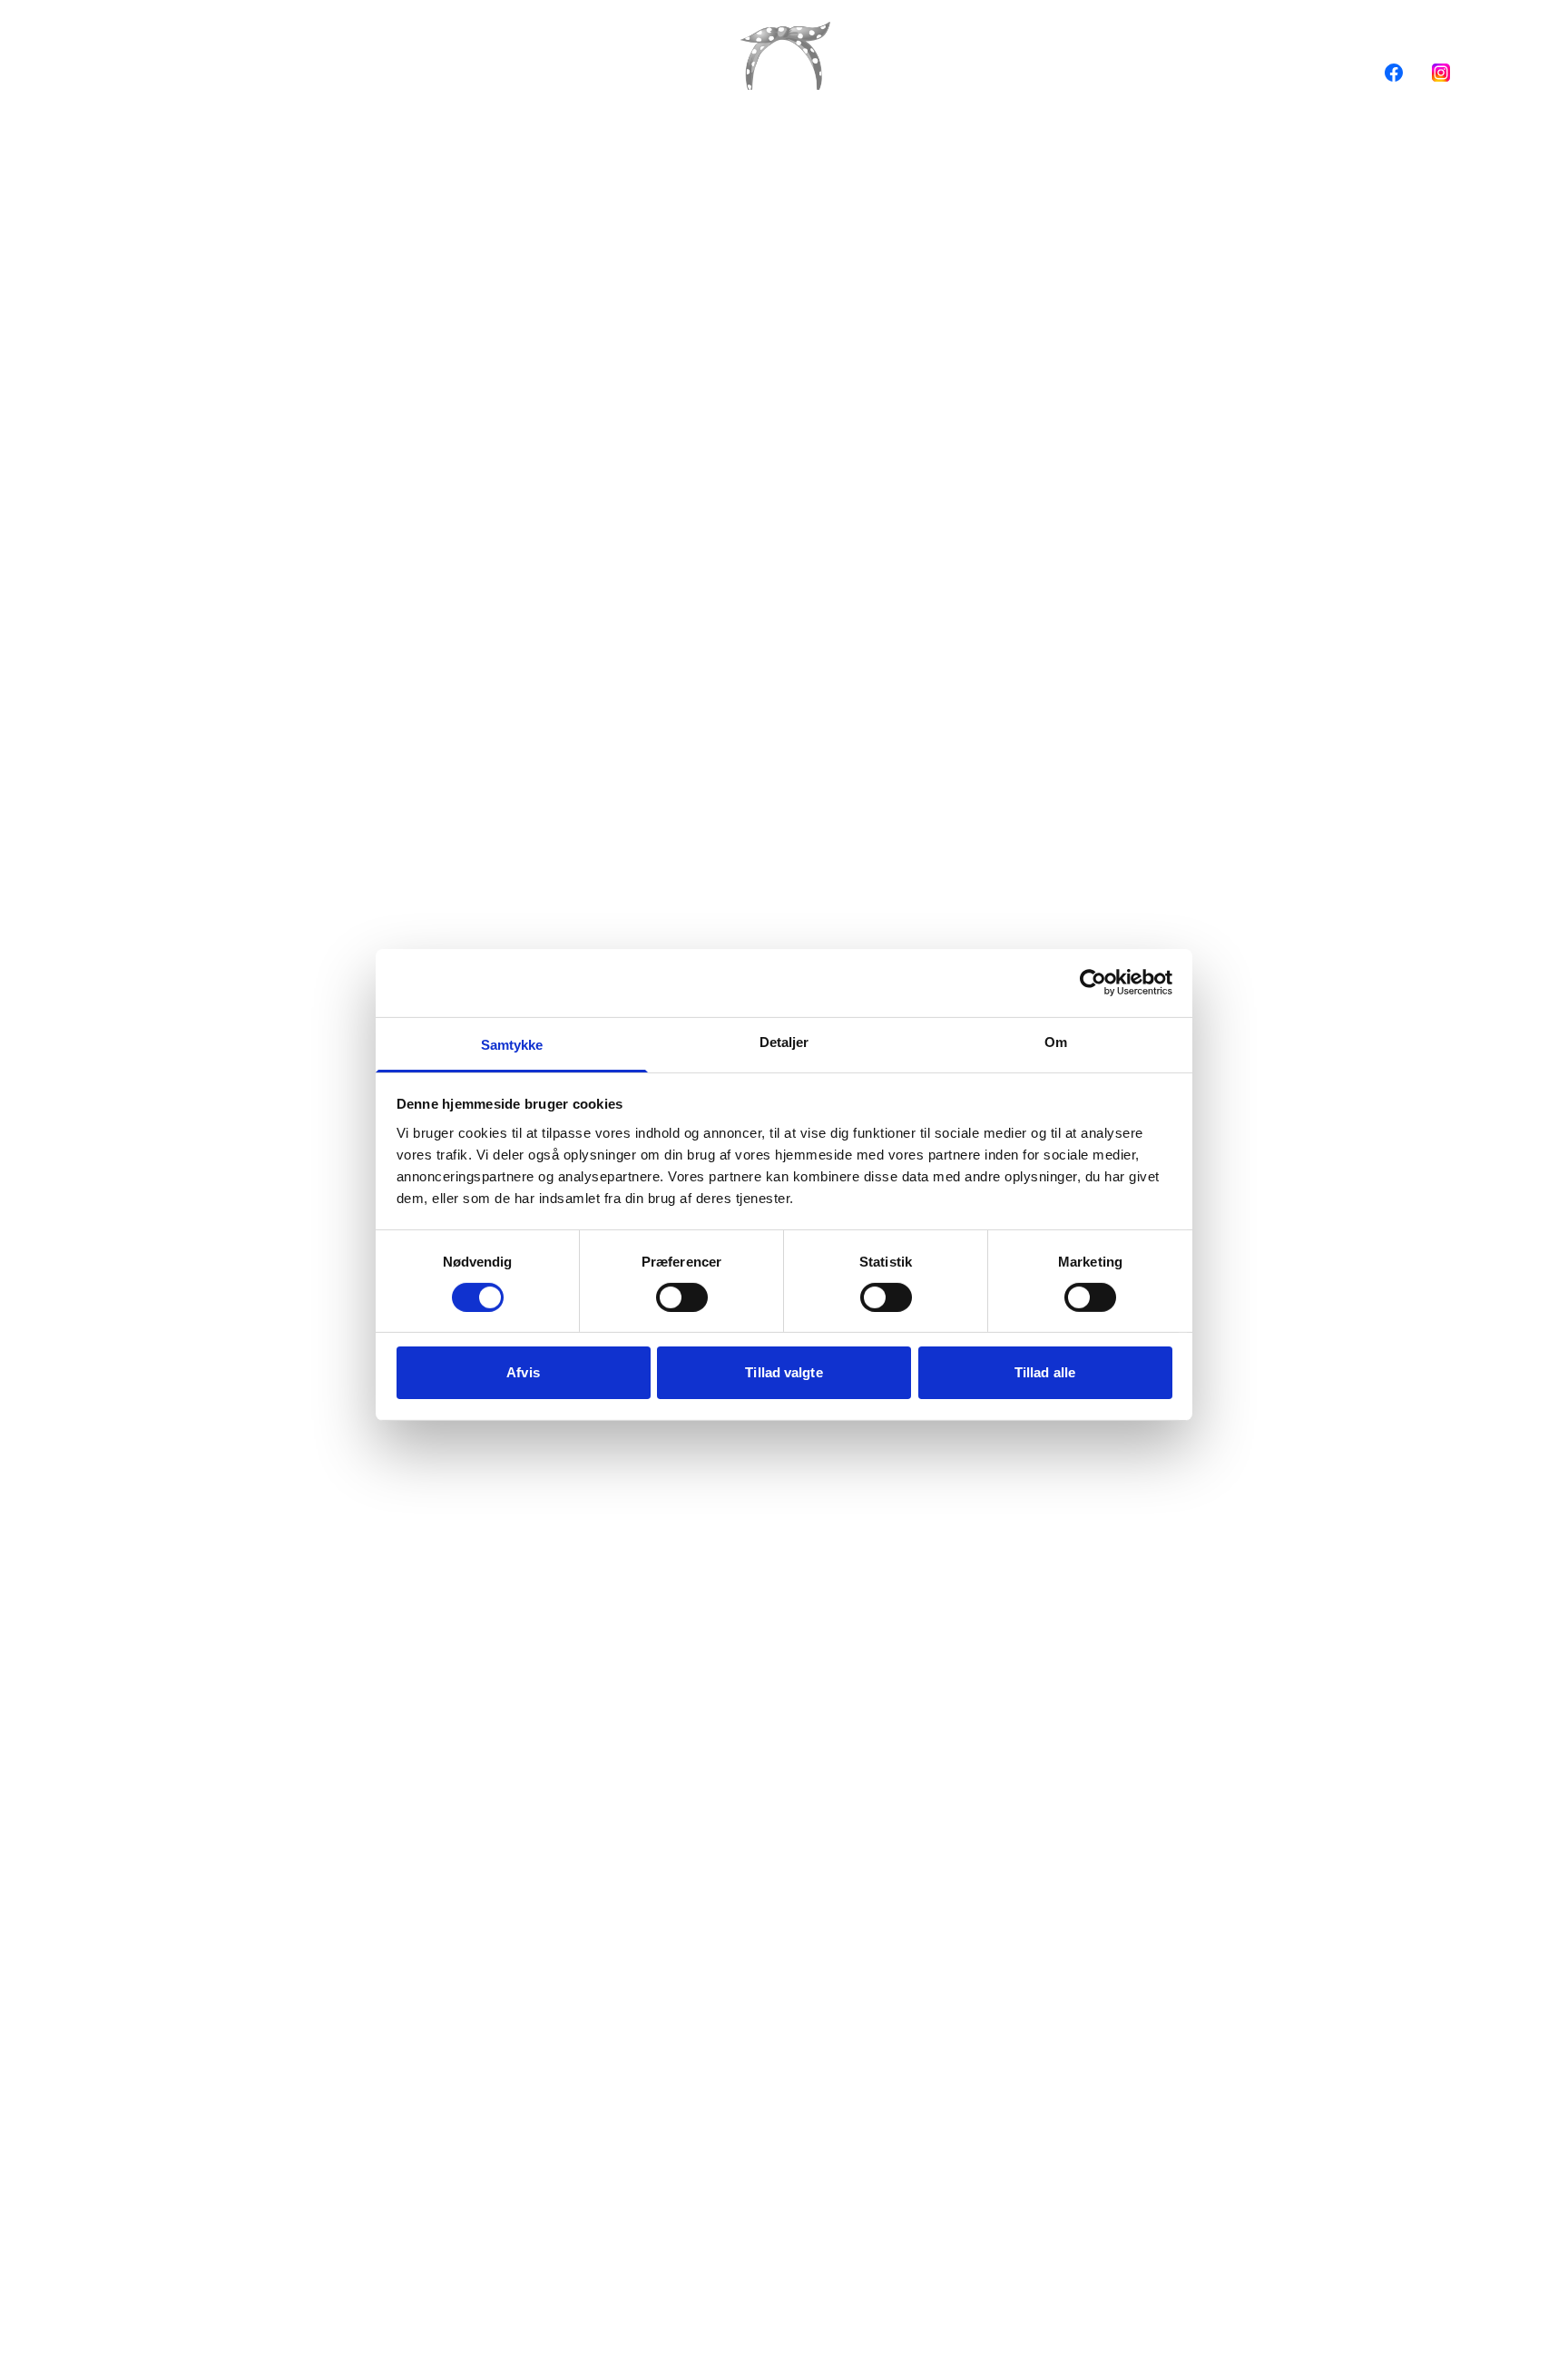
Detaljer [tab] (784, 1041)
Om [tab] (1056, 1041)
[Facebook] (1394, 73)
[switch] (682, 1297)
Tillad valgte (784, 1372)
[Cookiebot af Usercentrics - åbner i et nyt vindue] (1093, 983)
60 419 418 (232, 72)
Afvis (523, 1372)
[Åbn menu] (129, 73)
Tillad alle (1045, 1372)
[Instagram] (1441, 73)
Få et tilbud (346, 72)
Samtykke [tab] (512, 1044)
